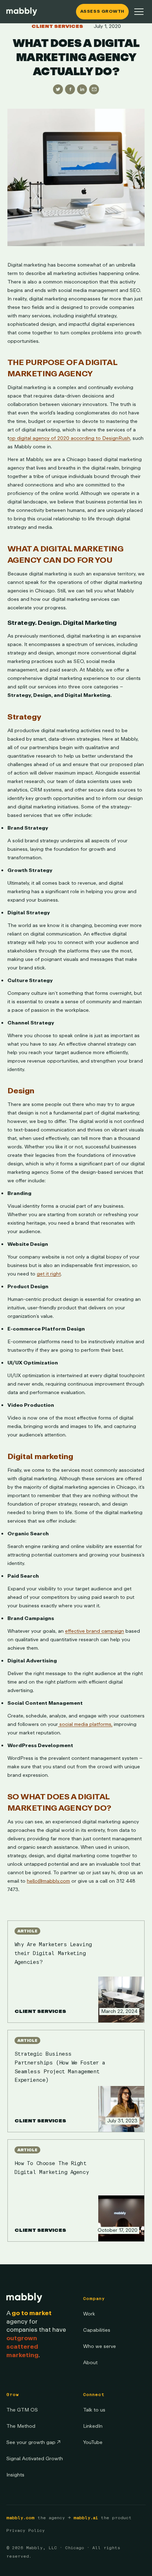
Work (89, 2314)
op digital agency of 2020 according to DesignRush (70, 438)
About (90, 2363)
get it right (49, 1274)
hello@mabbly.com (48, 1881)
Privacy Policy (26, 2530)
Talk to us (94, 2410)
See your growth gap (33, 2442)
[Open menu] (139, 12)
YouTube (93, 2442)
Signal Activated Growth (35, 2459)
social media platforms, (85, 1724)
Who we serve (100, 2346)
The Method (21, 2426)
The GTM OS (22, 2410)
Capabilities (97, 2330)
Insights (15, 2475)
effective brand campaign (95, 1631)
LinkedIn (93, 2426)
